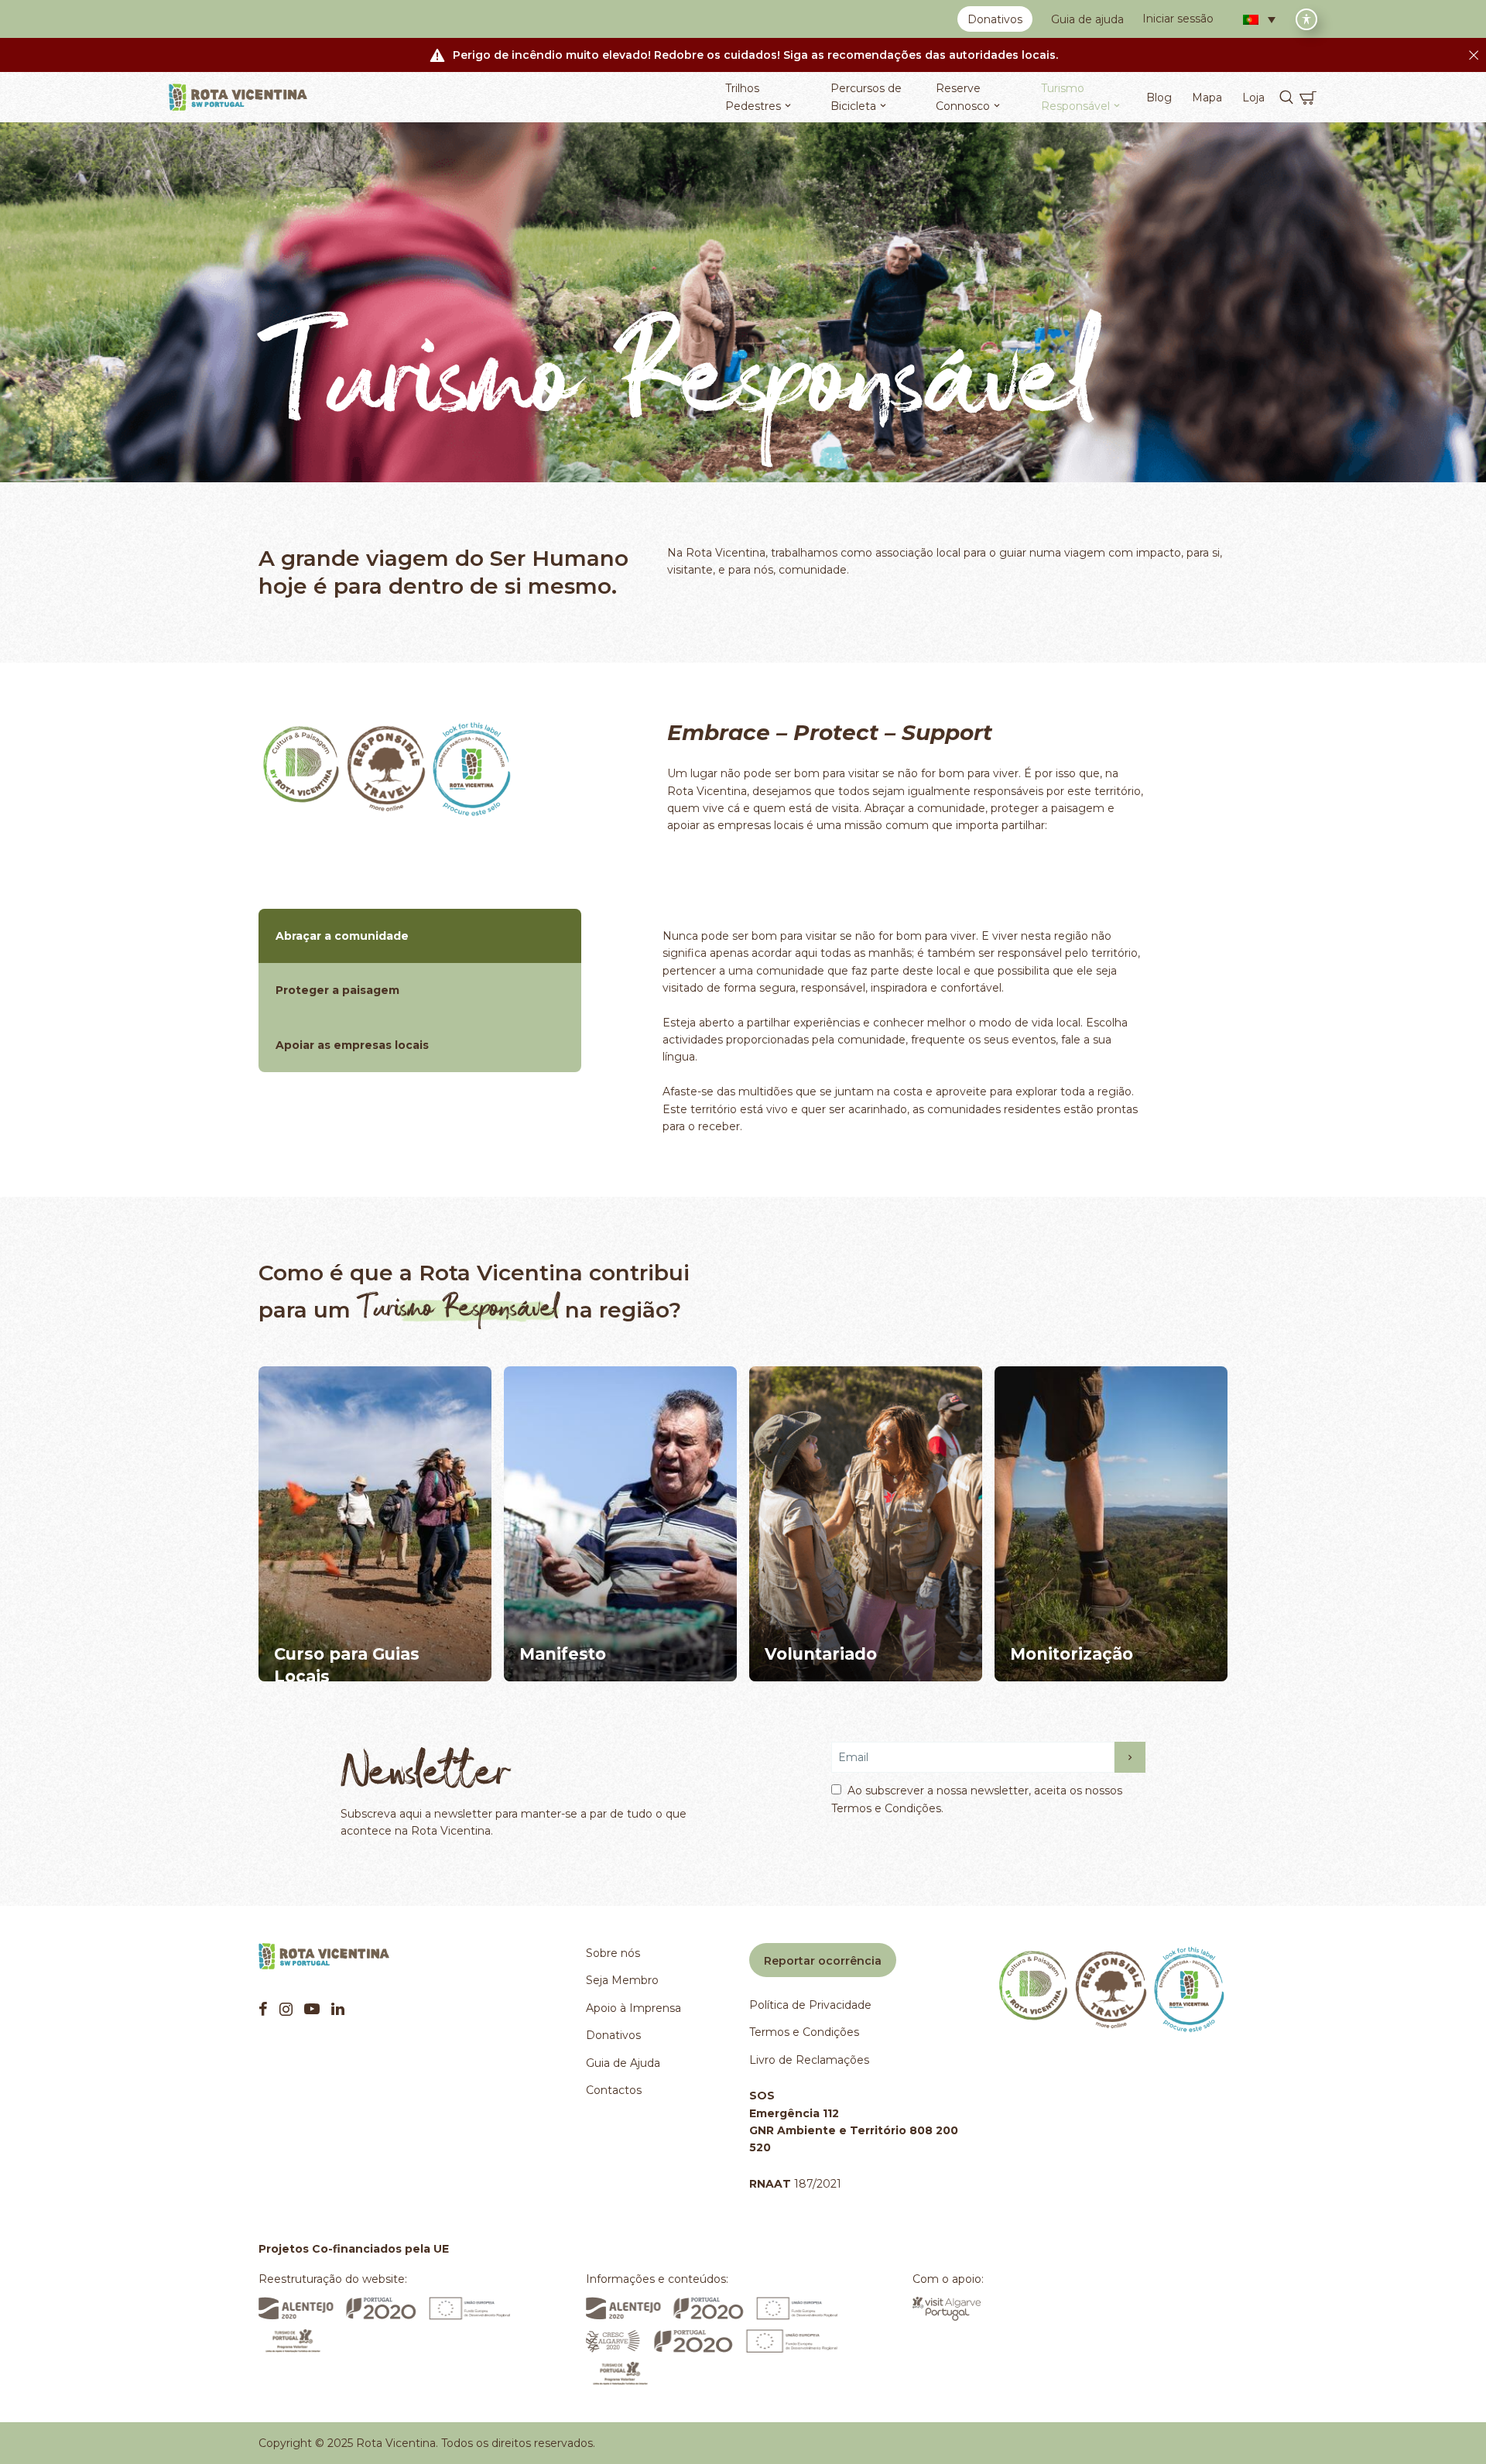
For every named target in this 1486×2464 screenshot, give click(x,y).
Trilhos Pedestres (753, 97)
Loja (1253, 98)
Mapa (1207, 98)
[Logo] (238, 98)
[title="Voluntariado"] (866, 1524)
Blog (1159, 98)
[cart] (1308, 98)
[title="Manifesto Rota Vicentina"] (620, 1524)
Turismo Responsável (1075, 97)
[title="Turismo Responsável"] (386, 769)
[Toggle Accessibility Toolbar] (1306, 19)
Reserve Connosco (963, 97)
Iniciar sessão (1178, 19)
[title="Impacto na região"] (1111, 1524)
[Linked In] (338, 2009)
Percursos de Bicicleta (866, 97)
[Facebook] (263, 2009)
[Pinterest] (312, 2009)
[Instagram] (286, 2009)
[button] (1259, 19)
